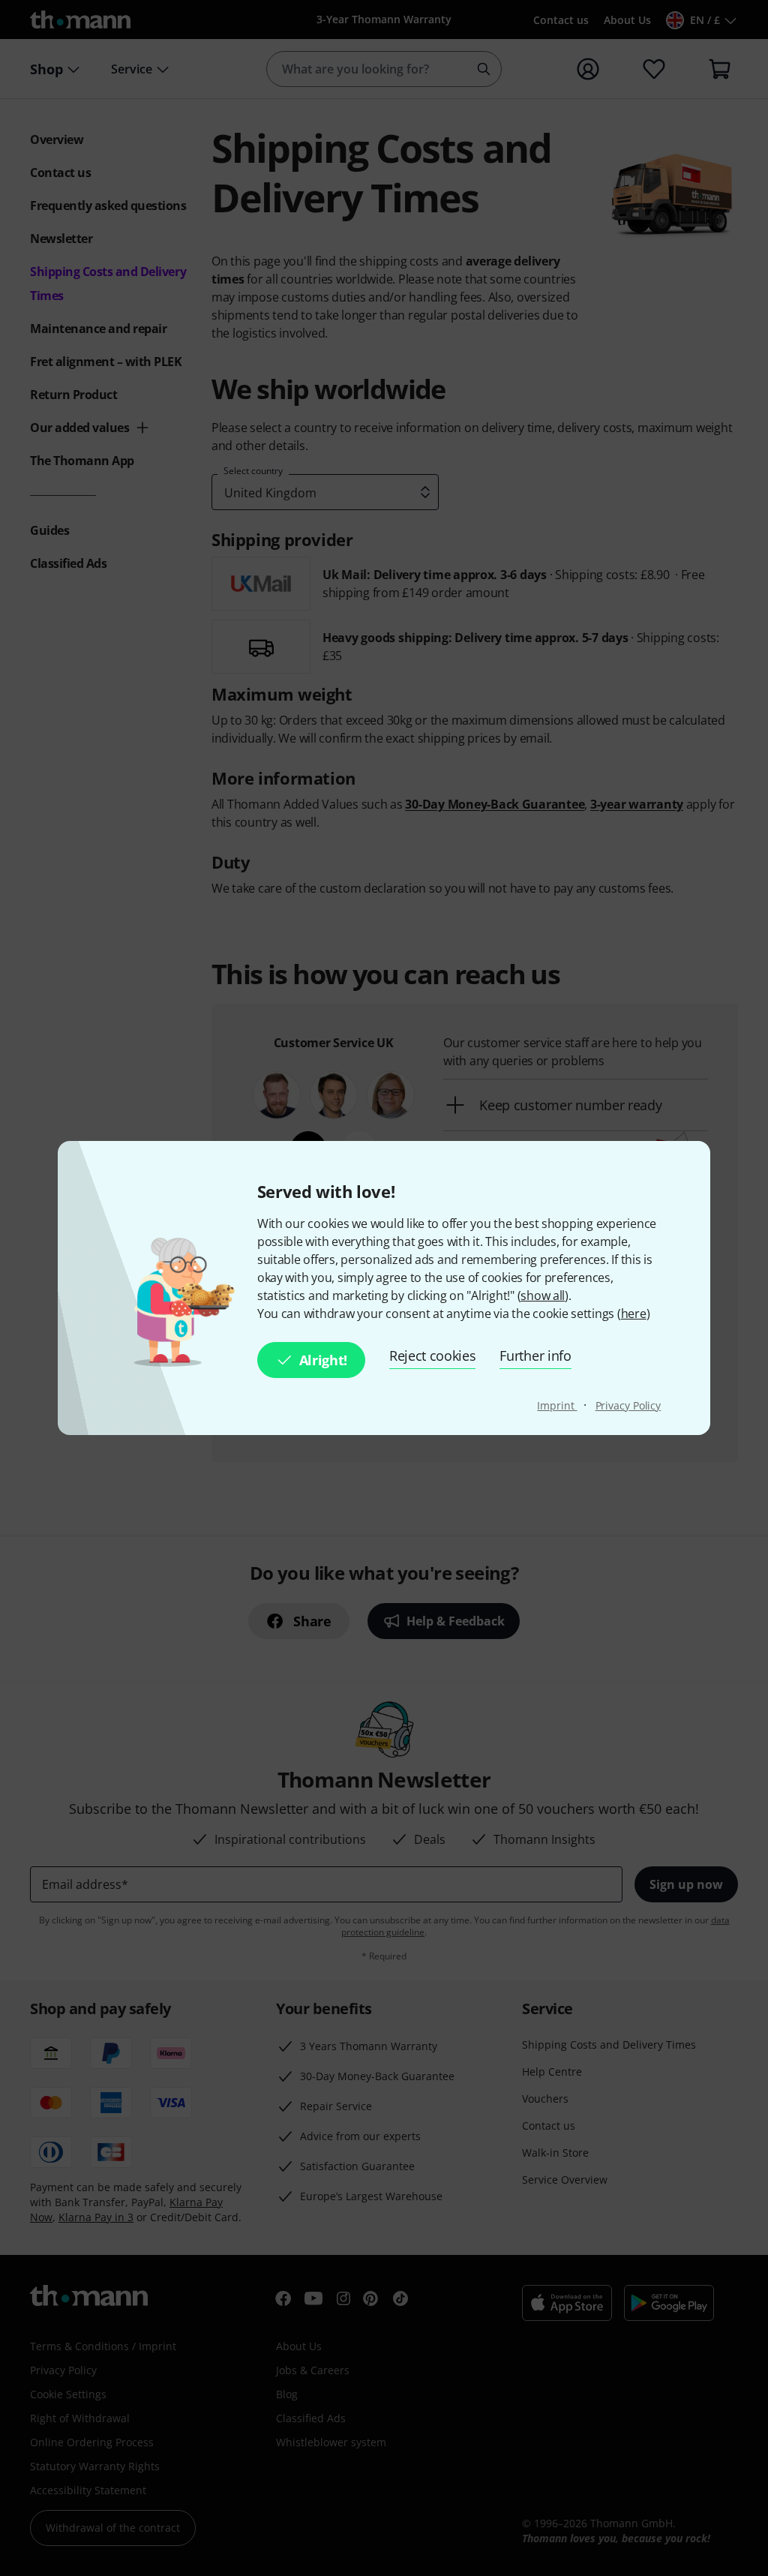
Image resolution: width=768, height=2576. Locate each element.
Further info (535, 1356)
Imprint (557, 1405)
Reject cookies (433, 1356)
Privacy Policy (628, 1405)
